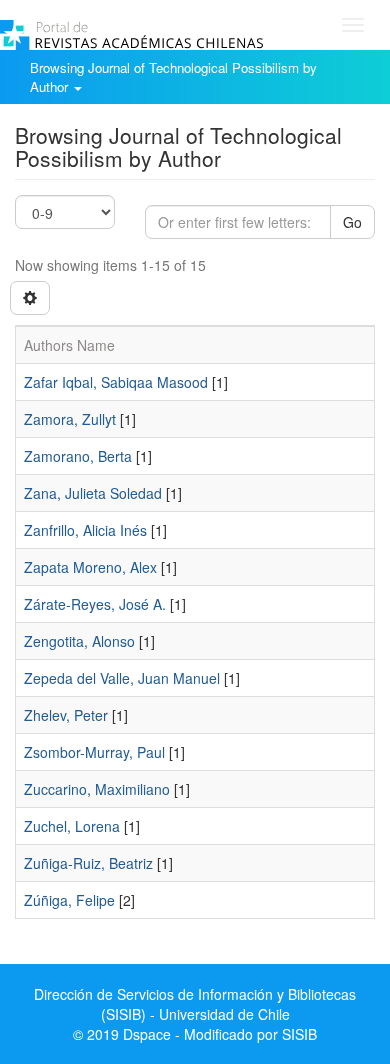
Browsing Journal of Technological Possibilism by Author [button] (173, 77)
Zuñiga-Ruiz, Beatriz (88, 863)
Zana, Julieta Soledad (93, 493)
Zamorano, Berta (78, 456)
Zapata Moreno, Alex (90, 567)
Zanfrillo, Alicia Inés (85, 530)
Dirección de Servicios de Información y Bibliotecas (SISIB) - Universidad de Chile (195, 1004)
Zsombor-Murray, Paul (94, 752)
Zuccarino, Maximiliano (97, 789)
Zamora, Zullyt (70, 419)
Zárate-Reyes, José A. (95, 604)
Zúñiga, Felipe (69, 900)
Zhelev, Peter (66, 715)
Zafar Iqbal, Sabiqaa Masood (116, 382)
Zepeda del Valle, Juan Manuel (122, 678)
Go (352, 222)
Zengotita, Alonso (79, 641)
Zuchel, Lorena (72, 826)
